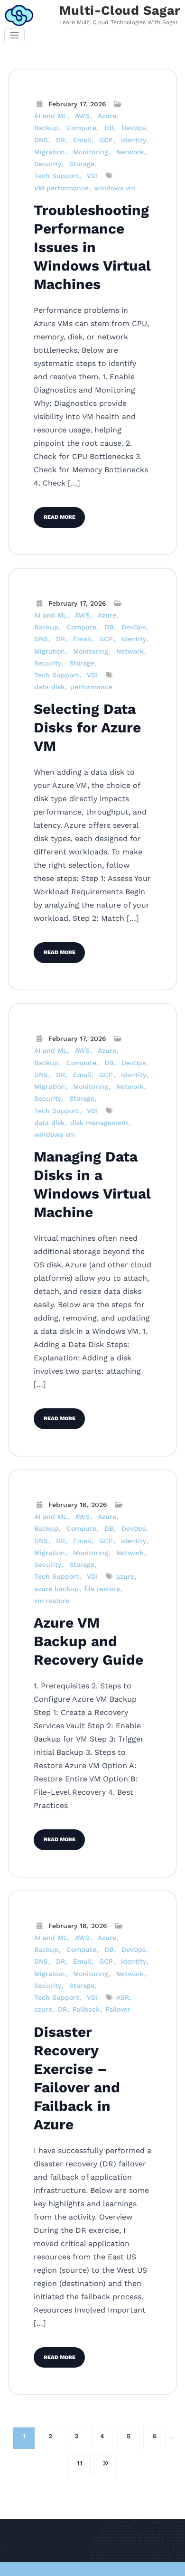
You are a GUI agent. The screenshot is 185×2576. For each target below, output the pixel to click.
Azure (107, 116)
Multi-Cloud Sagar (120, 10)
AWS (82, 116)
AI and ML (51, 116)
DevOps (134, 128)
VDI (92, 176)
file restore (102, 1589)
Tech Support (56, 176)
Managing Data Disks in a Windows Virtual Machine (92, 1184)
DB (109, 128)
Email (82, 140)
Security (48, 164)
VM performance (61, 188)
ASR (123, 1997)
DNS (41, 140)
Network (130, 152)
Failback (86, 2009)
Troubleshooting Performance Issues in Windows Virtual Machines (92, 247)
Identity (134, 140)
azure (125, 1576)
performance (91, 687)
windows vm (115, 188)
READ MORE (60, 517)
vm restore (52, 1601)
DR (60, 140)
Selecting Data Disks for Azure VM (87, 727)
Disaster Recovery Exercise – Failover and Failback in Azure (77, 2078)
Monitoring (91, 152)
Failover (118, 2009)
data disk (49, 687)
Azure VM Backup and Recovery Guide (88, 1641)
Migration (50, 152)
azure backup (56, 1589)
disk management (99, 1123)
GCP (106, 140)
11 (80, 2463)
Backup (46, 128)
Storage (82, 164)
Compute (81, 128)
